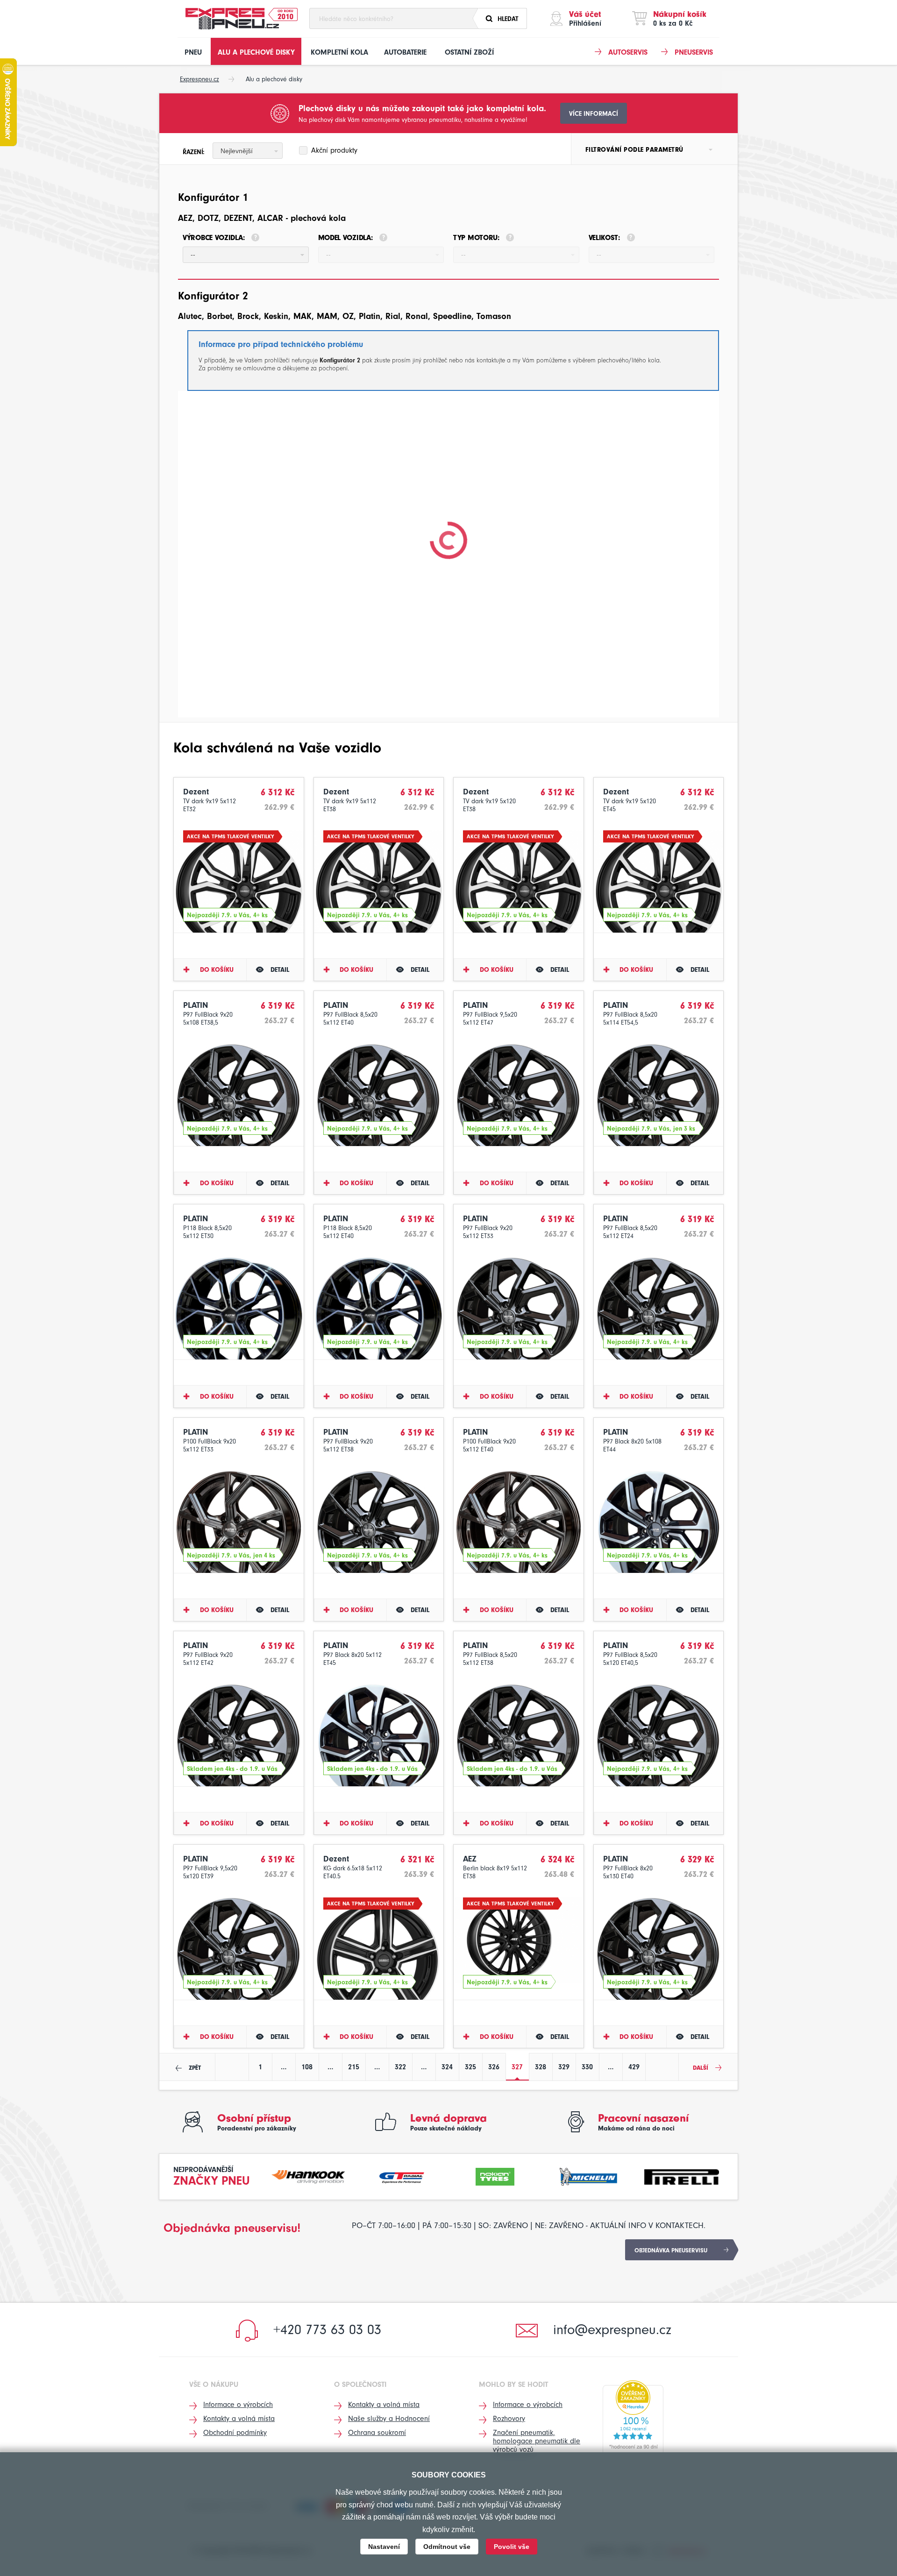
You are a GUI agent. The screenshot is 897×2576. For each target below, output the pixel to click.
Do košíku (217, 970)
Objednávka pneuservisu (671, 2250)
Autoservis (628, 52)
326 (494, 2067)
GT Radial (402, 2176)
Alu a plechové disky (256, 52)
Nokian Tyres (495, 2176)
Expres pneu (232, 19)
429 (634, 2067)
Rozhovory (509, 2419)
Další (701, 2068)
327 (517, 2067)
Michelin (589, 2176)
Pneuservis (694, 52)
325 (470, 2067)
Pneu (193, 52)
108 (307, 2067)
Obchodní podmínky (235, 2433)
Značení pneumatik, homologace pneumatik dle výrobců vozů (537, 2441)
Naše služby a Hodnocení (389, 2419)
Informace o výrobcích (238, 2405)
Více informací (594, 114)
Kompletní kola (339, 52)
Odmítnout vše (447, 2547)
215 (354, 2067)
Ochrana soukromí (377, 2433)
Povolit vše (512, 2547)
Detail (280, 970)
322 (400, 2067)
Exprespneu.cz (199, 79)
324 (447, 2067)
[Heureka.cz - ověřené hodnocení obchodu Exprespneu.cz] (633, 2417)
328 (541, 2067)
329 (564, 2067)
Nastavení (384, 2547)
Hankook (309, 2176)
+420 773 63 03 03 (327, 2330)
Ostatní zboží (469, 52)
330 (587, 2067)
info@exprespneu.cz (612, 2330)
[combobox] (248, 151)
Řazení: (194, 152)
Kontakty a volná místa (239, 2419)
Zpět (195, 2068)
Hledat (508, 19)
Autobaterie (405, 52)
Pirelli (682, 2176)
